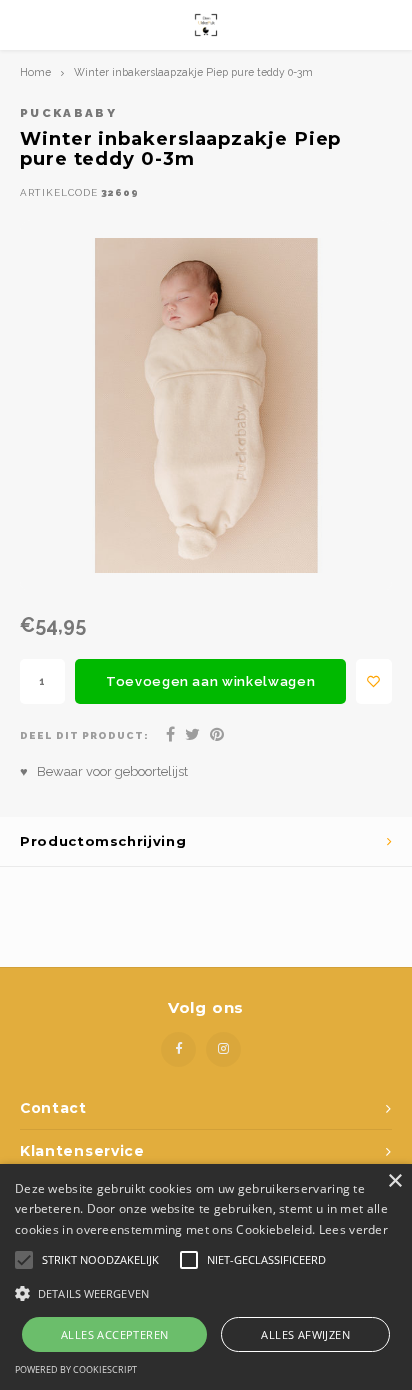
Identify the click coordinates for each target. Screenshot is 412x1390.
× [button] (394, 1181)
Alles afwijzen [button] (305, 1334)
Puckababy (68, 113)
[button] (206, 1292)
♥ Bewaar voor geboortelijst (104, 771)
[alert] (206, 1277)
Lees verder (353, 1229)
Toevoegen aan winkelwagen (210, 681)
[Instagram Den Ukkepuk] (223, 1049)
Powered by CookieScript (76, 1369)
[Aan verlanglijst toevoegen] (374, 681)
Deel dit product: (84, 735)
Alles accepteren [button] (114, 1334)
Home (35, 72)
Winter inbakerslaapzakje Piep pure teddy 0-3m (193, 72)
